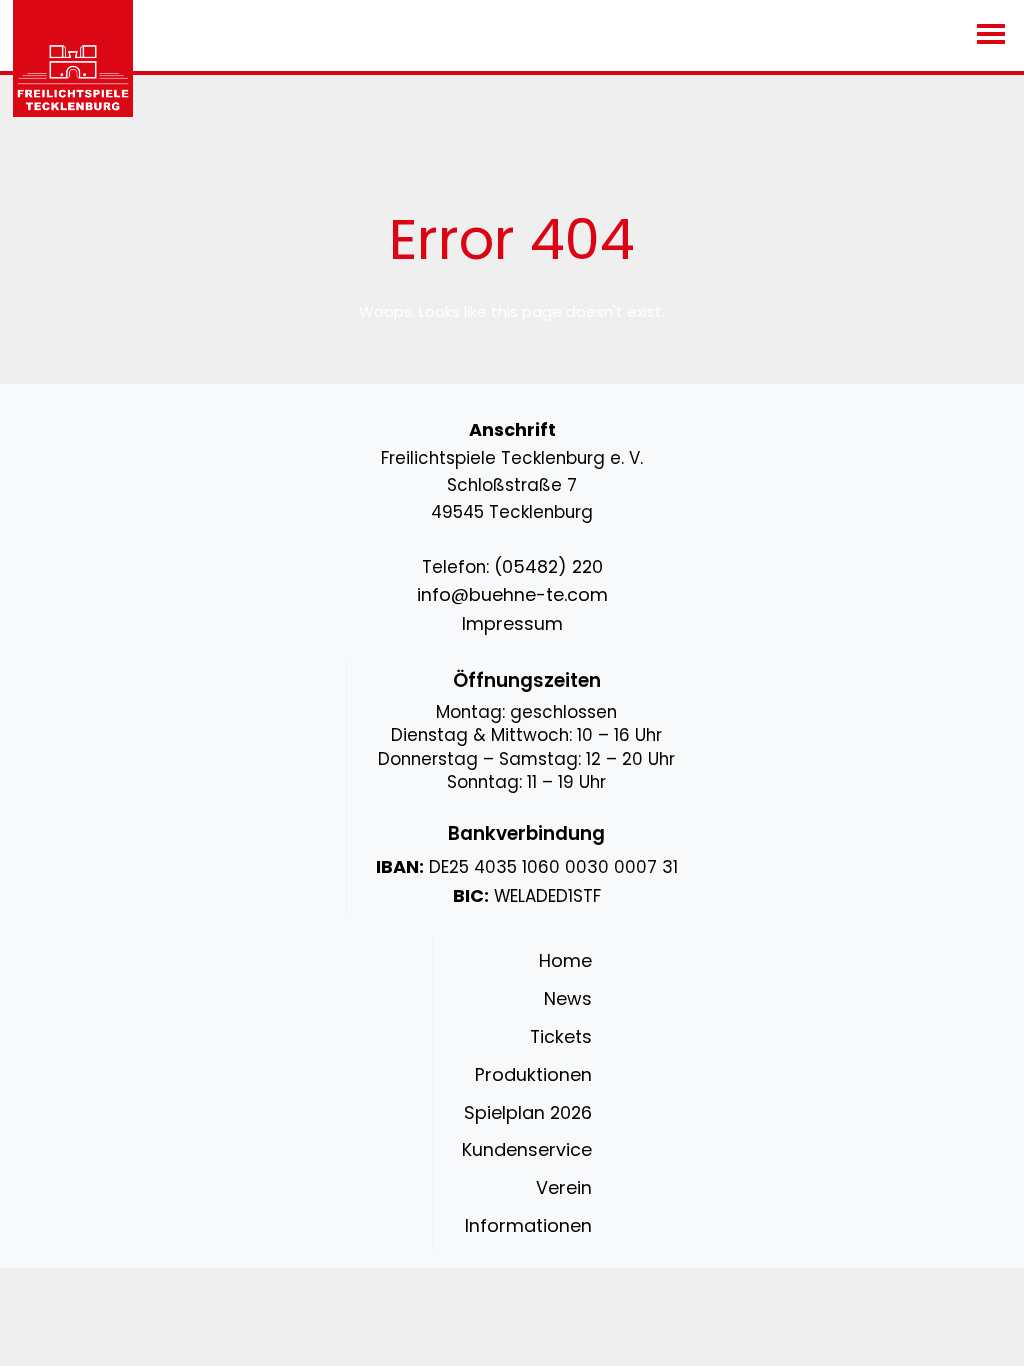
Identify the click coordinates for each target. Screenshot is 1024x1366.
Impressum (512, 623)
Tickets (561, 1036)
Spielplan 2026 (528, 1112)
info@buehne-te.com (512, 594)
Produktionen (533, 1074)
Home (565, 960)
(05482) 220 (548, 566)
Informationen (528, 1225)
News (568, 998)
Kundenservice (527, 1149)
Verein (564, 1187)
